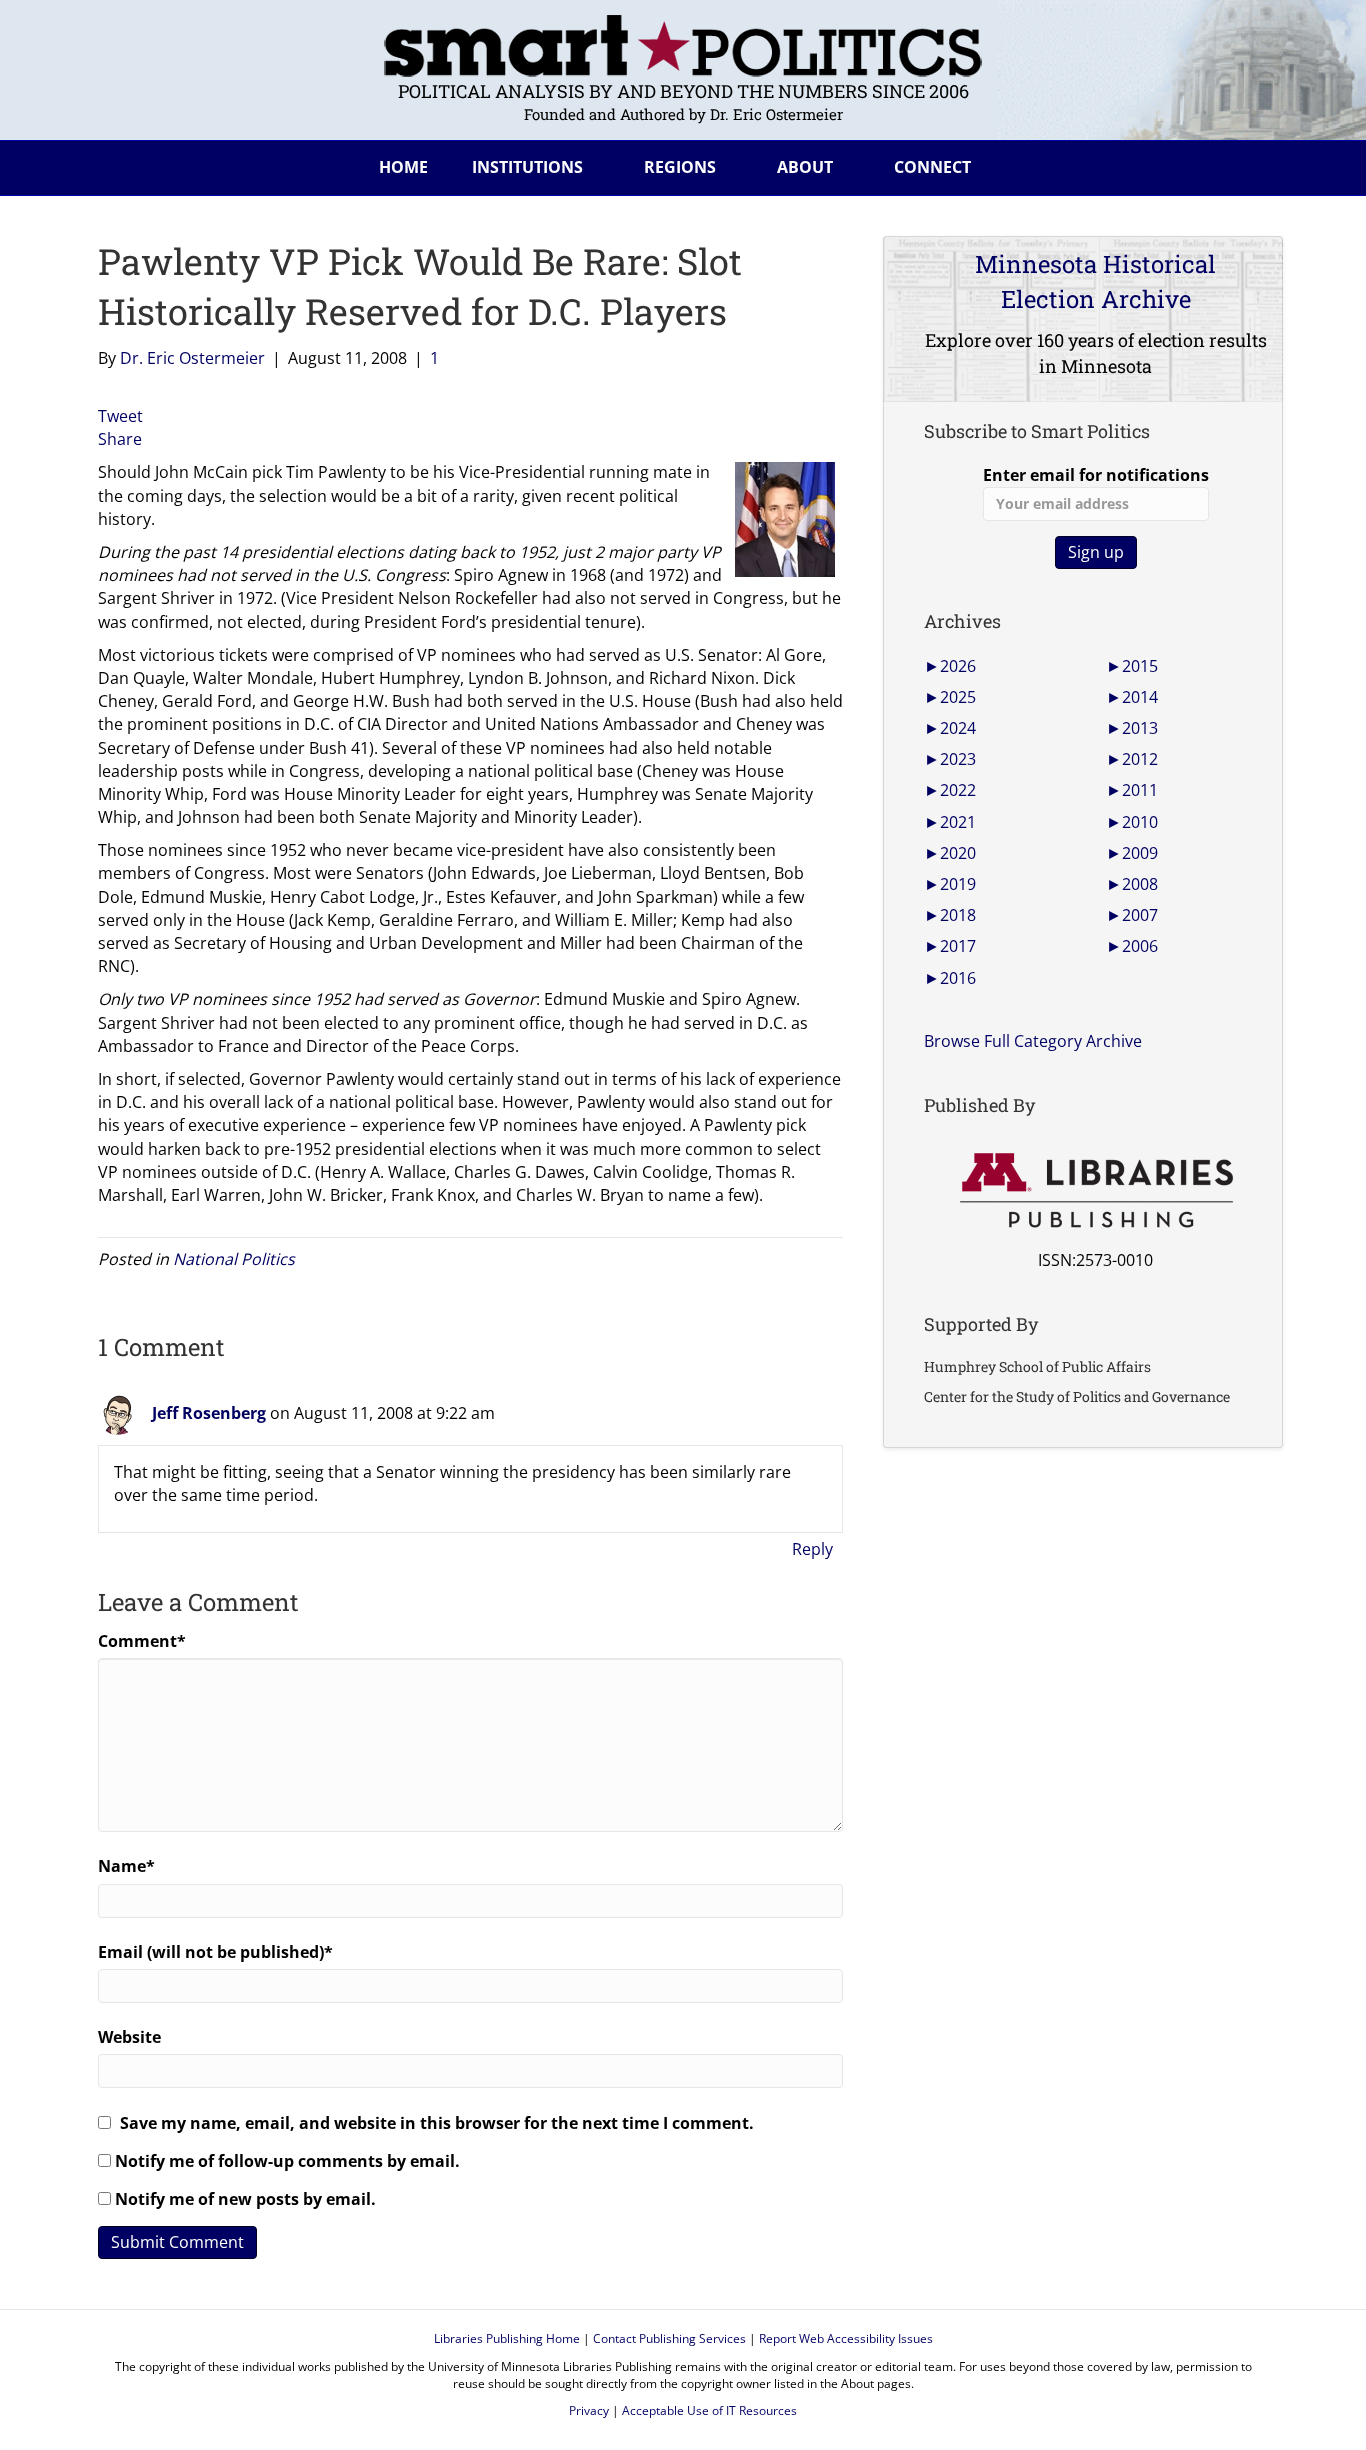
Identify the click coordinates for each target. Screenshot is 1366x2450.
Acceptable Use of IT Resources (709, 2410)
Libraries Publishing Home (507, 2338)
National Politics (234, 1259)
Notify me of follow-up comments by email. (287, 2161)
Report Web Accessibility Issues (846, 2338)
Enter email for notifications (1096, 475)
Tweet (120, 416)
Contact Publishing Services (669, 2338)
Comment (142, 1641)
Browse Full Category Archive (1033, 1041)
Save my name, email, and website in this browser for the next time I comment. (437, 2123)
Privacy (589, 2410)
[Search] (1252, 164)
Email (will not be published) (215, 1952)
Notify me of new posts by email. (245, 2199)
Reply (812, 1549)
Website (129, 2037)
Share (120, 439)
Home (403, 167)
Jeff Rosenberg (209, 1413)
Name (126, 1866)
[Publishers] (1095, 1191)
